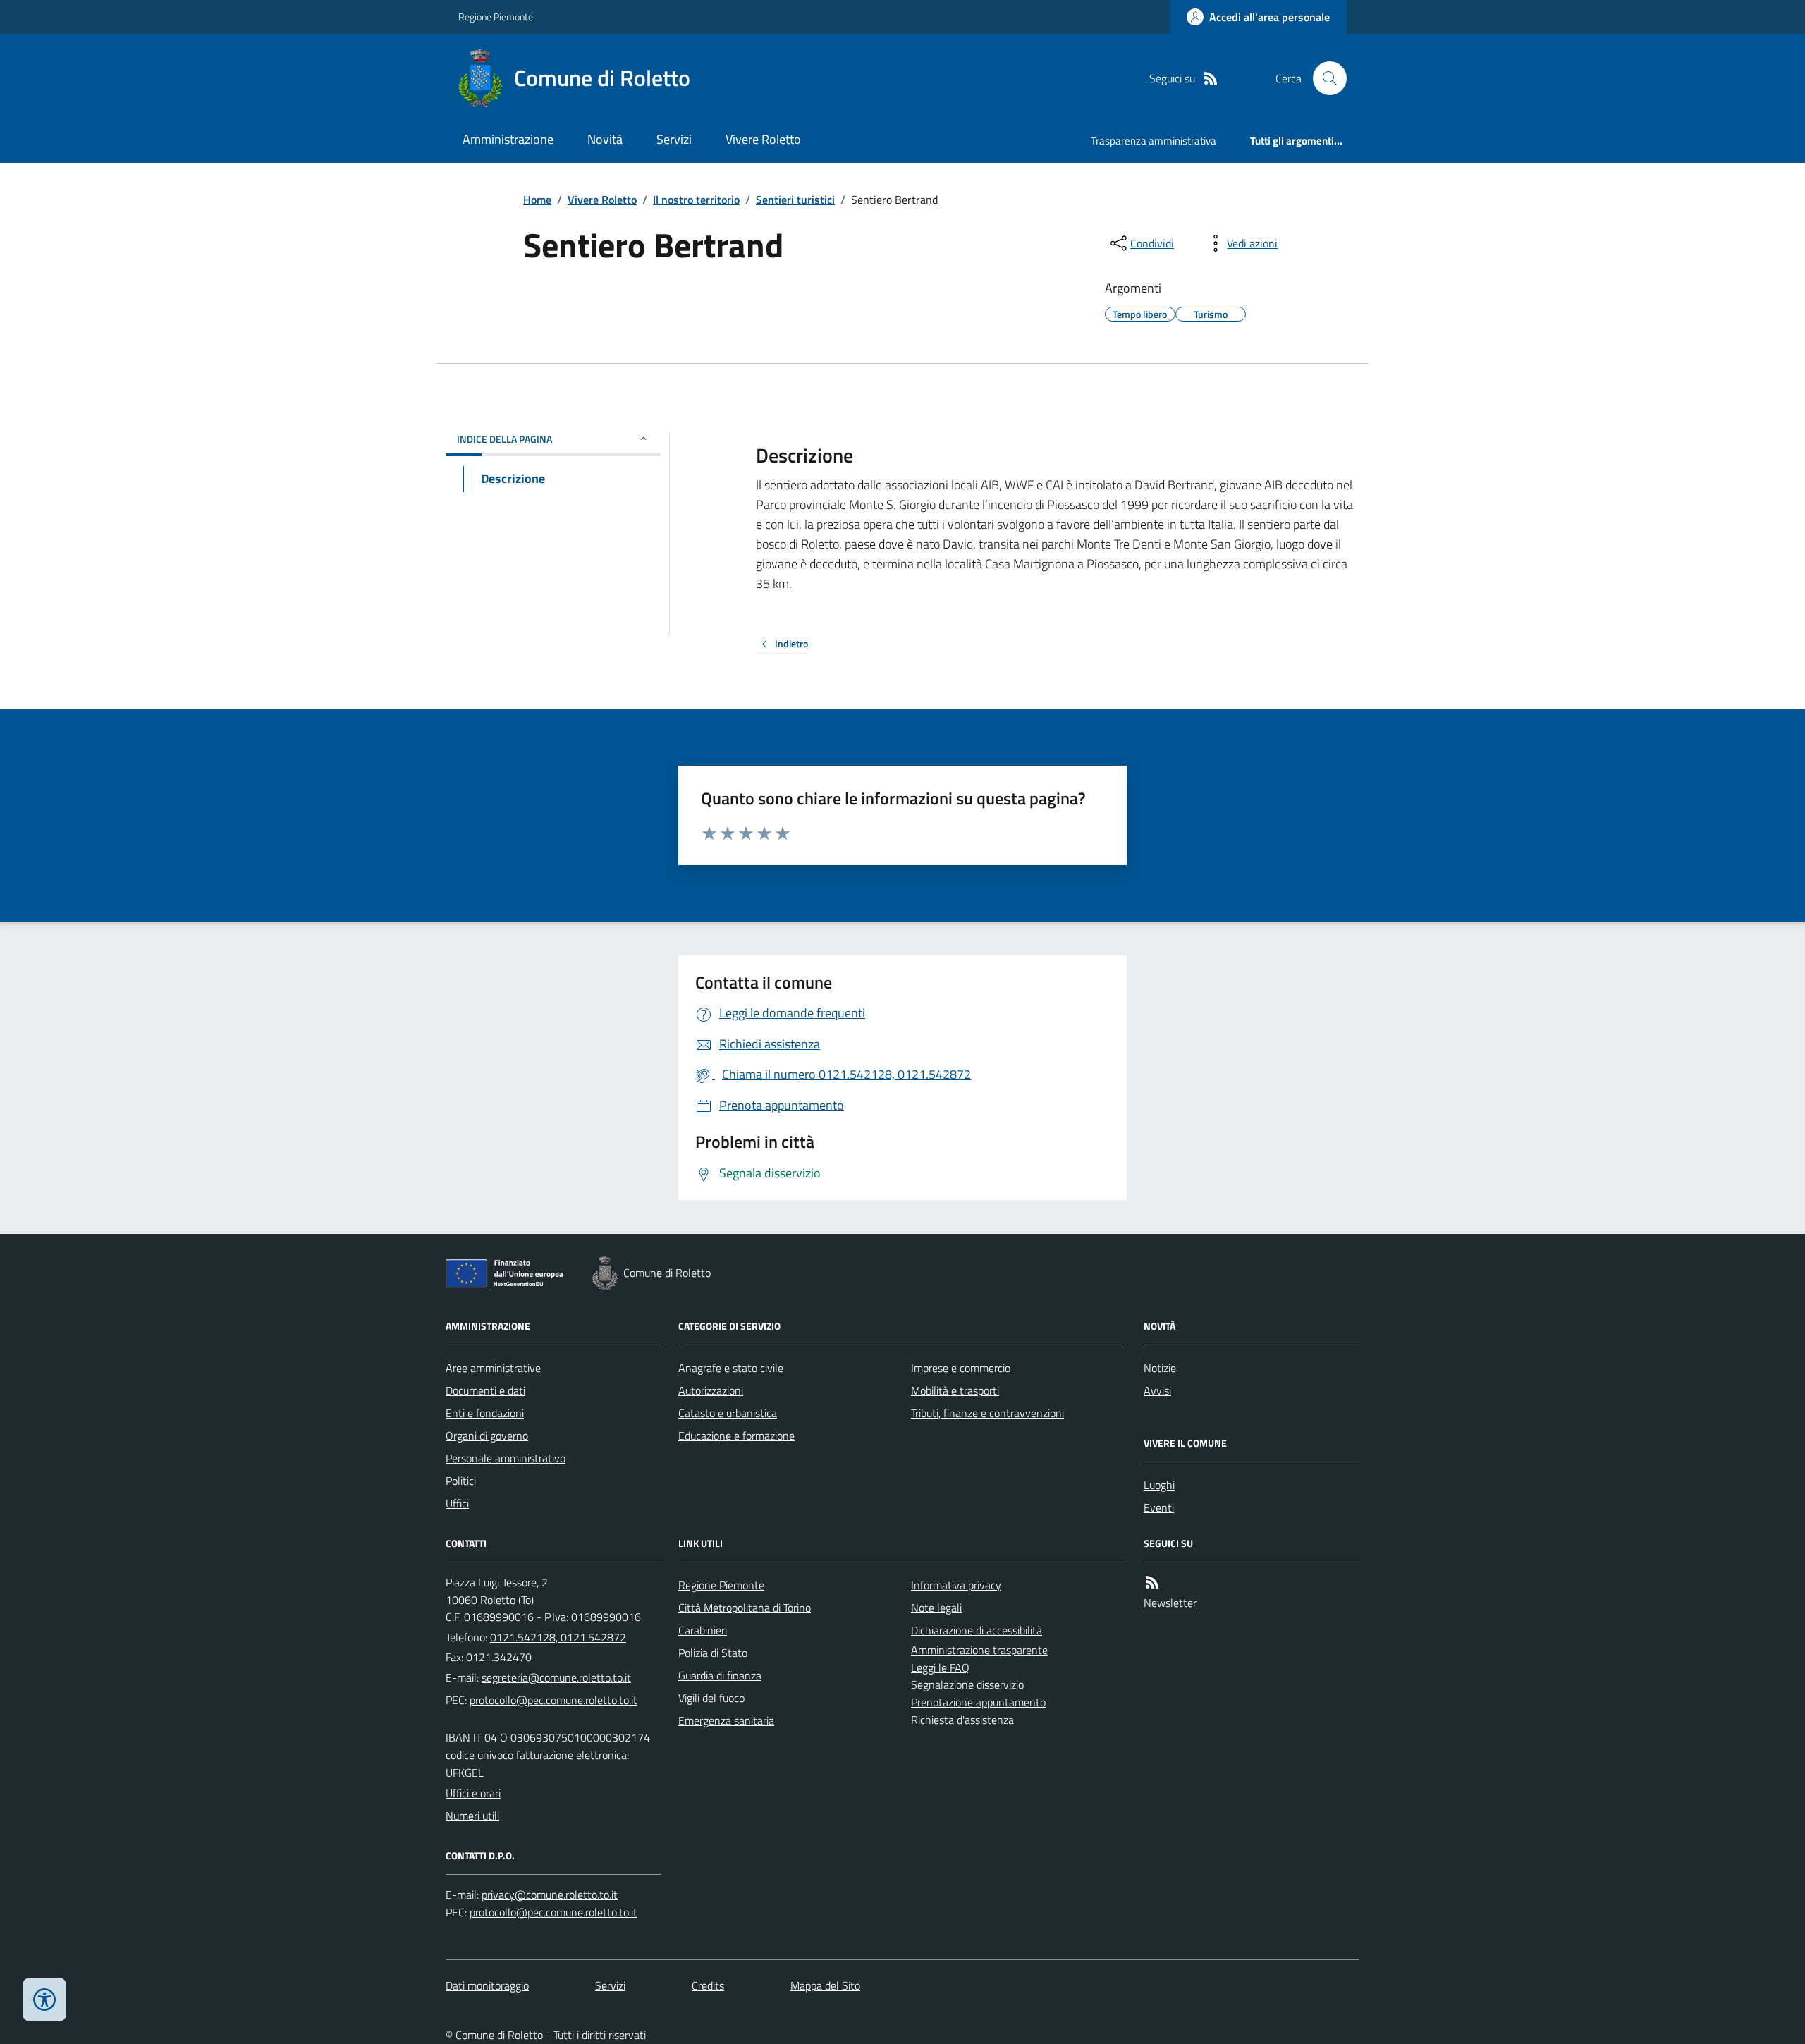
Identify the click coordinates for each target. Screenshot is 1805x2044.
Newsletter (1170, 1603)
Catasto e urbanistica (728, 1413)
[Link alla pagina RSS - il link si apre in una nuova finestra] (1211, 79)
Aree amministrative (493, 1368)
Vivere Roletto (763, 139)
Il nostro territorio (696, 200)
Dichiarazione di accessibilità (977, 1630)
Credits (708, 1985)
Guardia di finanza (720, 1675)
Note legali (936, 1608)
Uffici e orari (473, 1793)
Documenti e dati (485, 1390)
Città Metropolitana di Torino (745, 1608)
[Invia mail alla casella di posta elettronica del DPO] (550, 1895)
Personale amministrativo (506, 1458)
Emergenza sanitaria (726, 1720)
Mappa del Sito (825, 1985)
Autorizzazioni (711, 1390)
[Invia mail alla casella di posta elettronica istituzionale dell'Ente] (556, 1677)
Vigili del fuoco (711, 1698)
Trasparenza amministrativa (1154, 141)
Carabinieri (703, 1630)
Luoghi (1159, 1485)
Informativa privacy (956, 1585)
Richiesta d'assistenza (962, 1720)
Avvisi (1157, 1390)
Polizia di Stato (713, 1653)
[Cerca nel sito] (1324, 78)
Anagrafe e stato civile (731, 1368)
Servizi (674, 139)
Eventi (1159, 1507)
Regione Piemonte (496, 17)
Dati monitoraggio (487, 1985)
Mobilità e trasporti (955, 1390)
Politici (461, 1481)
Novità (605, 139)
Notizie (1160, 1368)
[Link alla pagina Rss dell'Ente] (1152, 1583)
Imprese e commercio (961, 1368)
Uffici (457, 1503)
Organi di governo (487, 1436)
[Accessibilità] (44, 2000)
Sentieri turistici (795, 200)
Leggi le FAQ (940, 1667)
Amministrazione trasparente (979, 1650)
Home (537, 200)
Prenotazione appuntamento (978, 1702)
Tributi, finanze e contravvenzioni (987, 1413)
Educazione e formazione (736, 1436)
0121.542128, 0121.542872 (558, 1637)
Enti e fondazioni (485, 1413)
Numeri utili (472, 1816)
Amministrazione (508, 139)
